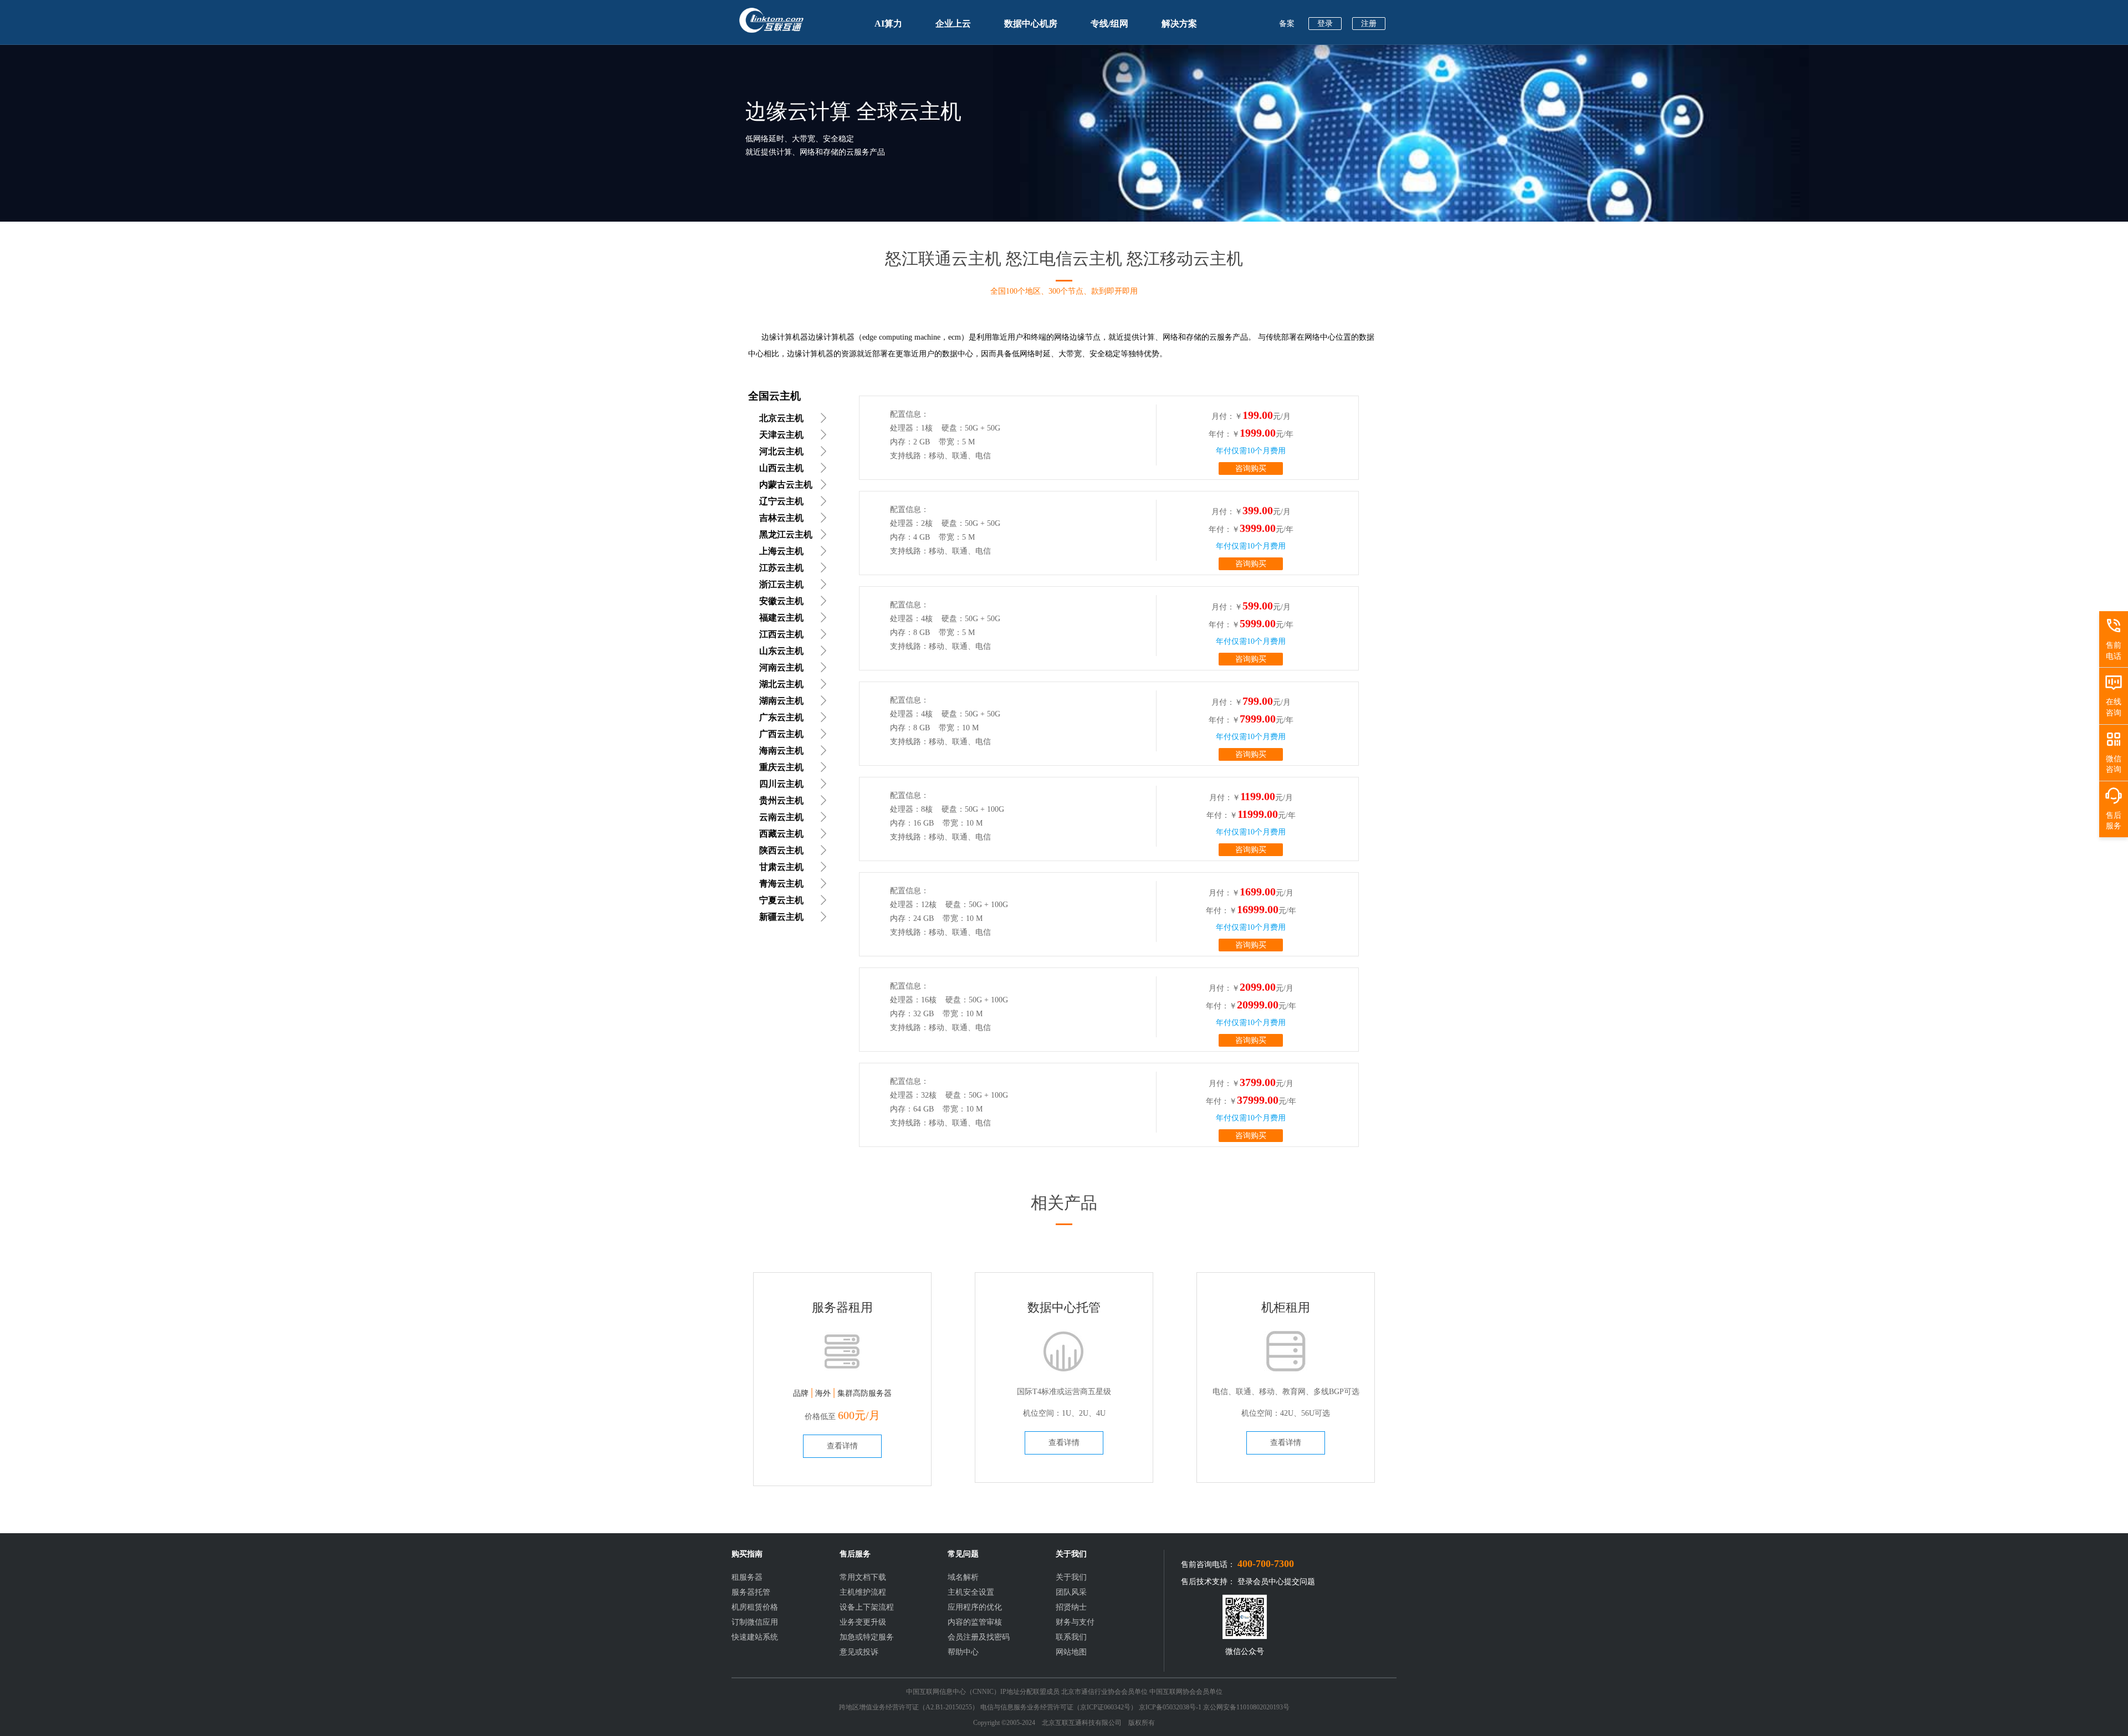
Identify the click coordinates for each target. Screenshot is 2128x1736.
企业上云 (953, 24)
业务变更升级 (863, 1622)
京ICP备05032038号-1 (1170, 1707)
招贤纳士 (1071, 1607)
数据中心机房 (1031, 24)
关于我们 (1071, 1577)
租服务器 (747, 1577)
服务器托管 (751, 1592)
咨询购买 (1251, 468)
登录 (1325, 24)
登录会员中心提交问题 (1276, 1582)
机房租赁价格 (755, 1607)
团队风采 (1071, 1592)
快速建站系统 (755, 1637)
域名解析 (963, 1577)
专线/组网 (1109, 24)
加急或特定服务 (867, 1637)
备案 (1287, 24)
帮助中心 (963, 1652)
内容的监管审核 (975, 1622)
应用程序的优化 (975, 1607)
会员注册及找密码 (979, 1637)
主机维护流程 (863, 1592)
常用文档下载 (863, 1577)
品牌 (801, 1393)
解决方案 (1179, 24)
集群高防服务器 (864, 1393)
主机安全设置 (971, 1592)
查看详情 (842, 1446)
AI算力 (888, 24)
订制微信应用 (755, 1622)
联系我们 (1071, 1637)
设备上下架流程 (867, 1607)
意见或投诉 (859, 1652)
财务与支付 (1075, 1622)
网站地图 (1071, 1652)
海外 (823, 1393)
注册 (1369, 24)
